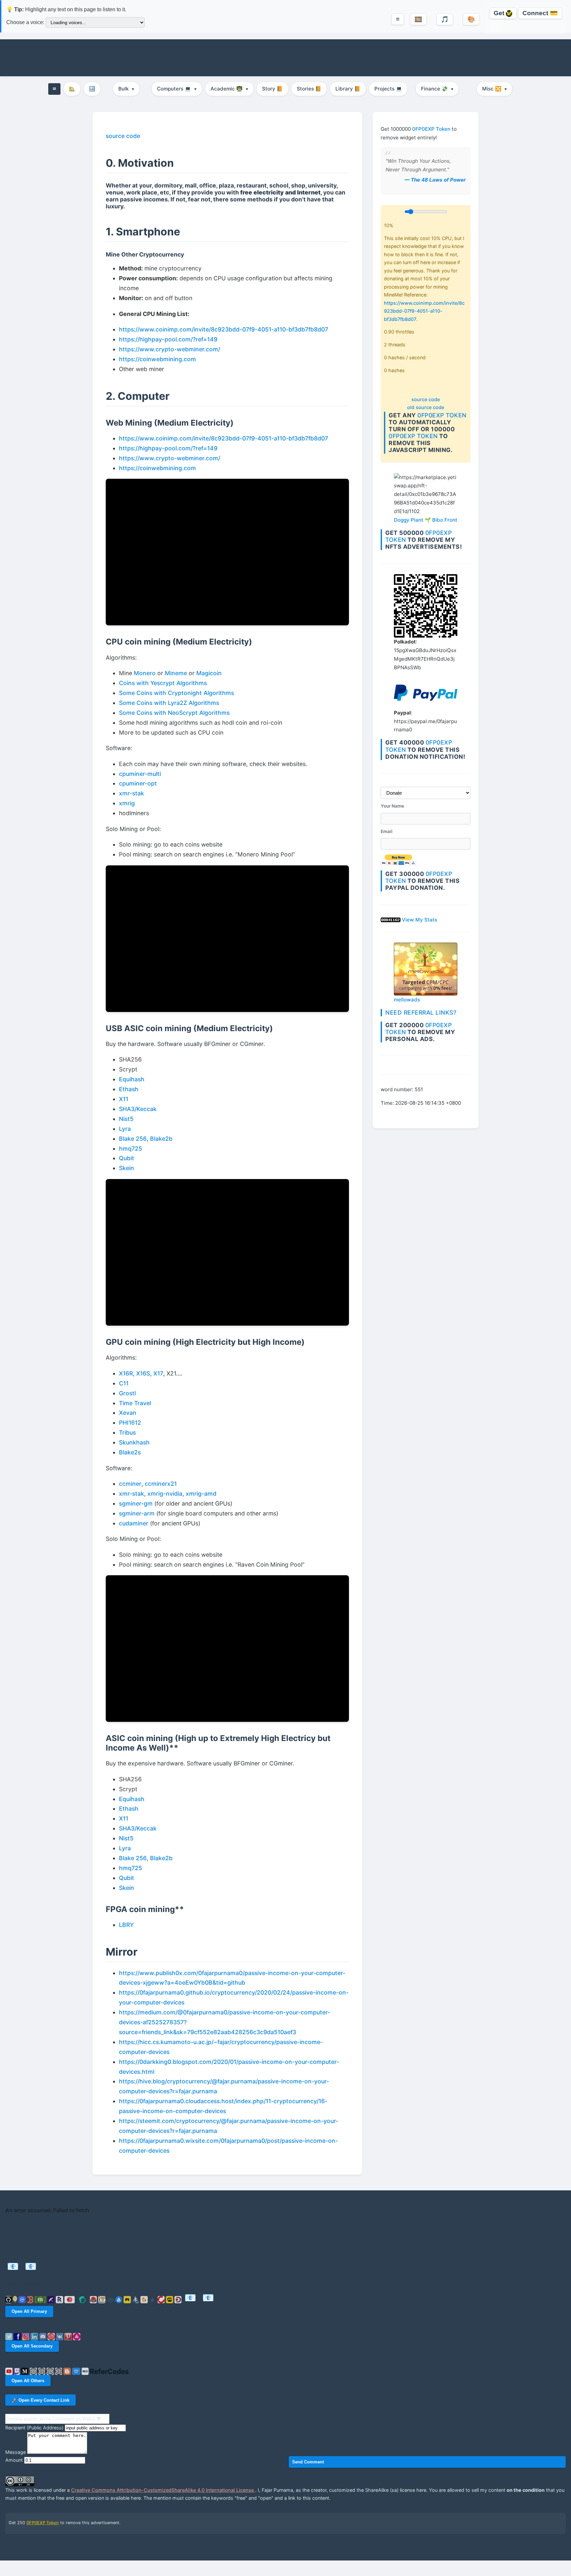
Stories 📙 (309, 89)
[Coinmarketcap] (23, 2299)
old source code (426, 407)
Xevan (128, 1413)
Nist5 (126, 1119)
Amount (14, 2460)
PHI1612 (130, 1423)
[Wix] (86, 2371)
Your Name (392, 806)
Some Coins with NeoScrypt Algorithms (174, 713)
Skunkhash (134, 1442)
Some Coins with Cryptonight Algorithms (176, 693)
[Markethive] (102, 2299)
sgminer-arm (137, 1513)
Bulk (126, 89)
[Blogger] (68, 2371)
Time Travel (135, 1403)
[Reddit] (52, 2336)
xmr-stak (132, 793)
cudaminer (134, 1523)
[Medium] (25, 2371)
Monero (145, 673)
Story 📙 (272, 89)
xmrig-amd (201, 1494)
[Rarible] (128, 2299)
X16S (143, 1373)
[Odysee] (111, 2299)
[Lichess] (59, 2371)
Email (387, 831)
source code (426, 399)
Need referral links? (421, 1012)
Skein (127, 1168)
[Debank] (31, 2299)
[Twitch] (18, 2371)
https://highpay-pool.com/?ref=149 (168, 339)
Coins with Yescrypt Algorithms (163, 683)
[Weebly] (77, 2371)
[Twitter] (10, 2336)
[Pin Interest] (69, 2336)
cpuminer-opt (138, 783)
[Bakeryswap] (145, 2299)
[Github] (9, 2299)
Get (500, 13)
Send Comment (308, 2462)
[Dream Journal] (34, 2371)
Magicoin (209, 673)
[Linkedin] (35, 2336)
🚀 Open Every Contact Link (40, 2400)
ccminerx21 (161, 1484)
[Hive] (70, 2299)
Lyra (125, 1129)
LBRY (126, 1925)
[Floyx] (52, 2299)
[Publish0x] (153, 2299)
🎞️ (418, 19)
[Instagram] (26, 2336)
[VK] (60, 2336)
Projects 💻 (388, 89)
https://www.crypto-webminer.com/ (170, 349)
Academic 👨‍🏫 (229, 89)
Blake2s (130, 1452)
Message (16, 2452)
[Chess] (51, 2371)
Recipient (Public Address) (34, 2428)
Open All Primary (29, 2311)
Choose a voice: (25, 22)
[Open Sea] (120, 2299)
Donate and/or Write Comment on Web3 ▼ (54, 2419)
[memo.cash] (41, 2299)
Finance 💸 (437, 89)
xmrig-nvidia (165, 1494)
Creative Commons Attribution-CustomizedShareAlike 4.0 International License (163, 2490)
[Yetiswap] (136, 2299)
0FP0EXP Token (431, 129)
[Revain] (60, 2299)
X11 (124, 1099)
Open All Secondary (32, 2346)
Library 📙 (348, 89)
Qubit (127, 1158)
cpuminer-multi (140, 774)
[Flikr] (43, 2371)
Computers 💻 (177, 89)
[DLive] (170, 2299)
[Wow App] (77, 2336)
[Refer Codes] (109, 2371)
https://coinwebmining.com (157, 359)
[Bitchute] (162, 2299)
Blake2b (161, 1139)
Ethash (129, 1089)
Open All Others (28, 2381)
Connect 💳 (540, 13)
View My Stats (419, 920)
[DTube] (179, 2299)
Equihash (132, 1079)
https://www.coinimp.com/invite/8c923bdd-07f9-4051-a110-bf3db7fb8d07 (424, 311)
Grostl (127, 1393)
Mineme (176, 673)
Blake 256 (133, 1139)
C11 (124, 1383)
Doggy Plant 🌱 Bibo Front (426, 520)
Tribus (127, 1432)
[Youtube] (10, 2371)
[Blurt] (94, 2299)
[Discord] (44, 2336)
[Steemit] (83, 2299)
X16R (126, 1373)
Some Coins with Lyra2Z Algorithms (169, 703)
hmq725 (131, 1149)
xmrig (127, 803)
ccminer (130, 1484)
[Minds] (16, 2299)
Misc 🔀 (495, 89)
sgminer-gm (136, 1503)
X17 (158, 1373)
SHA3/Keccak (138, 1109)
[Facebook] (18, 2336)
